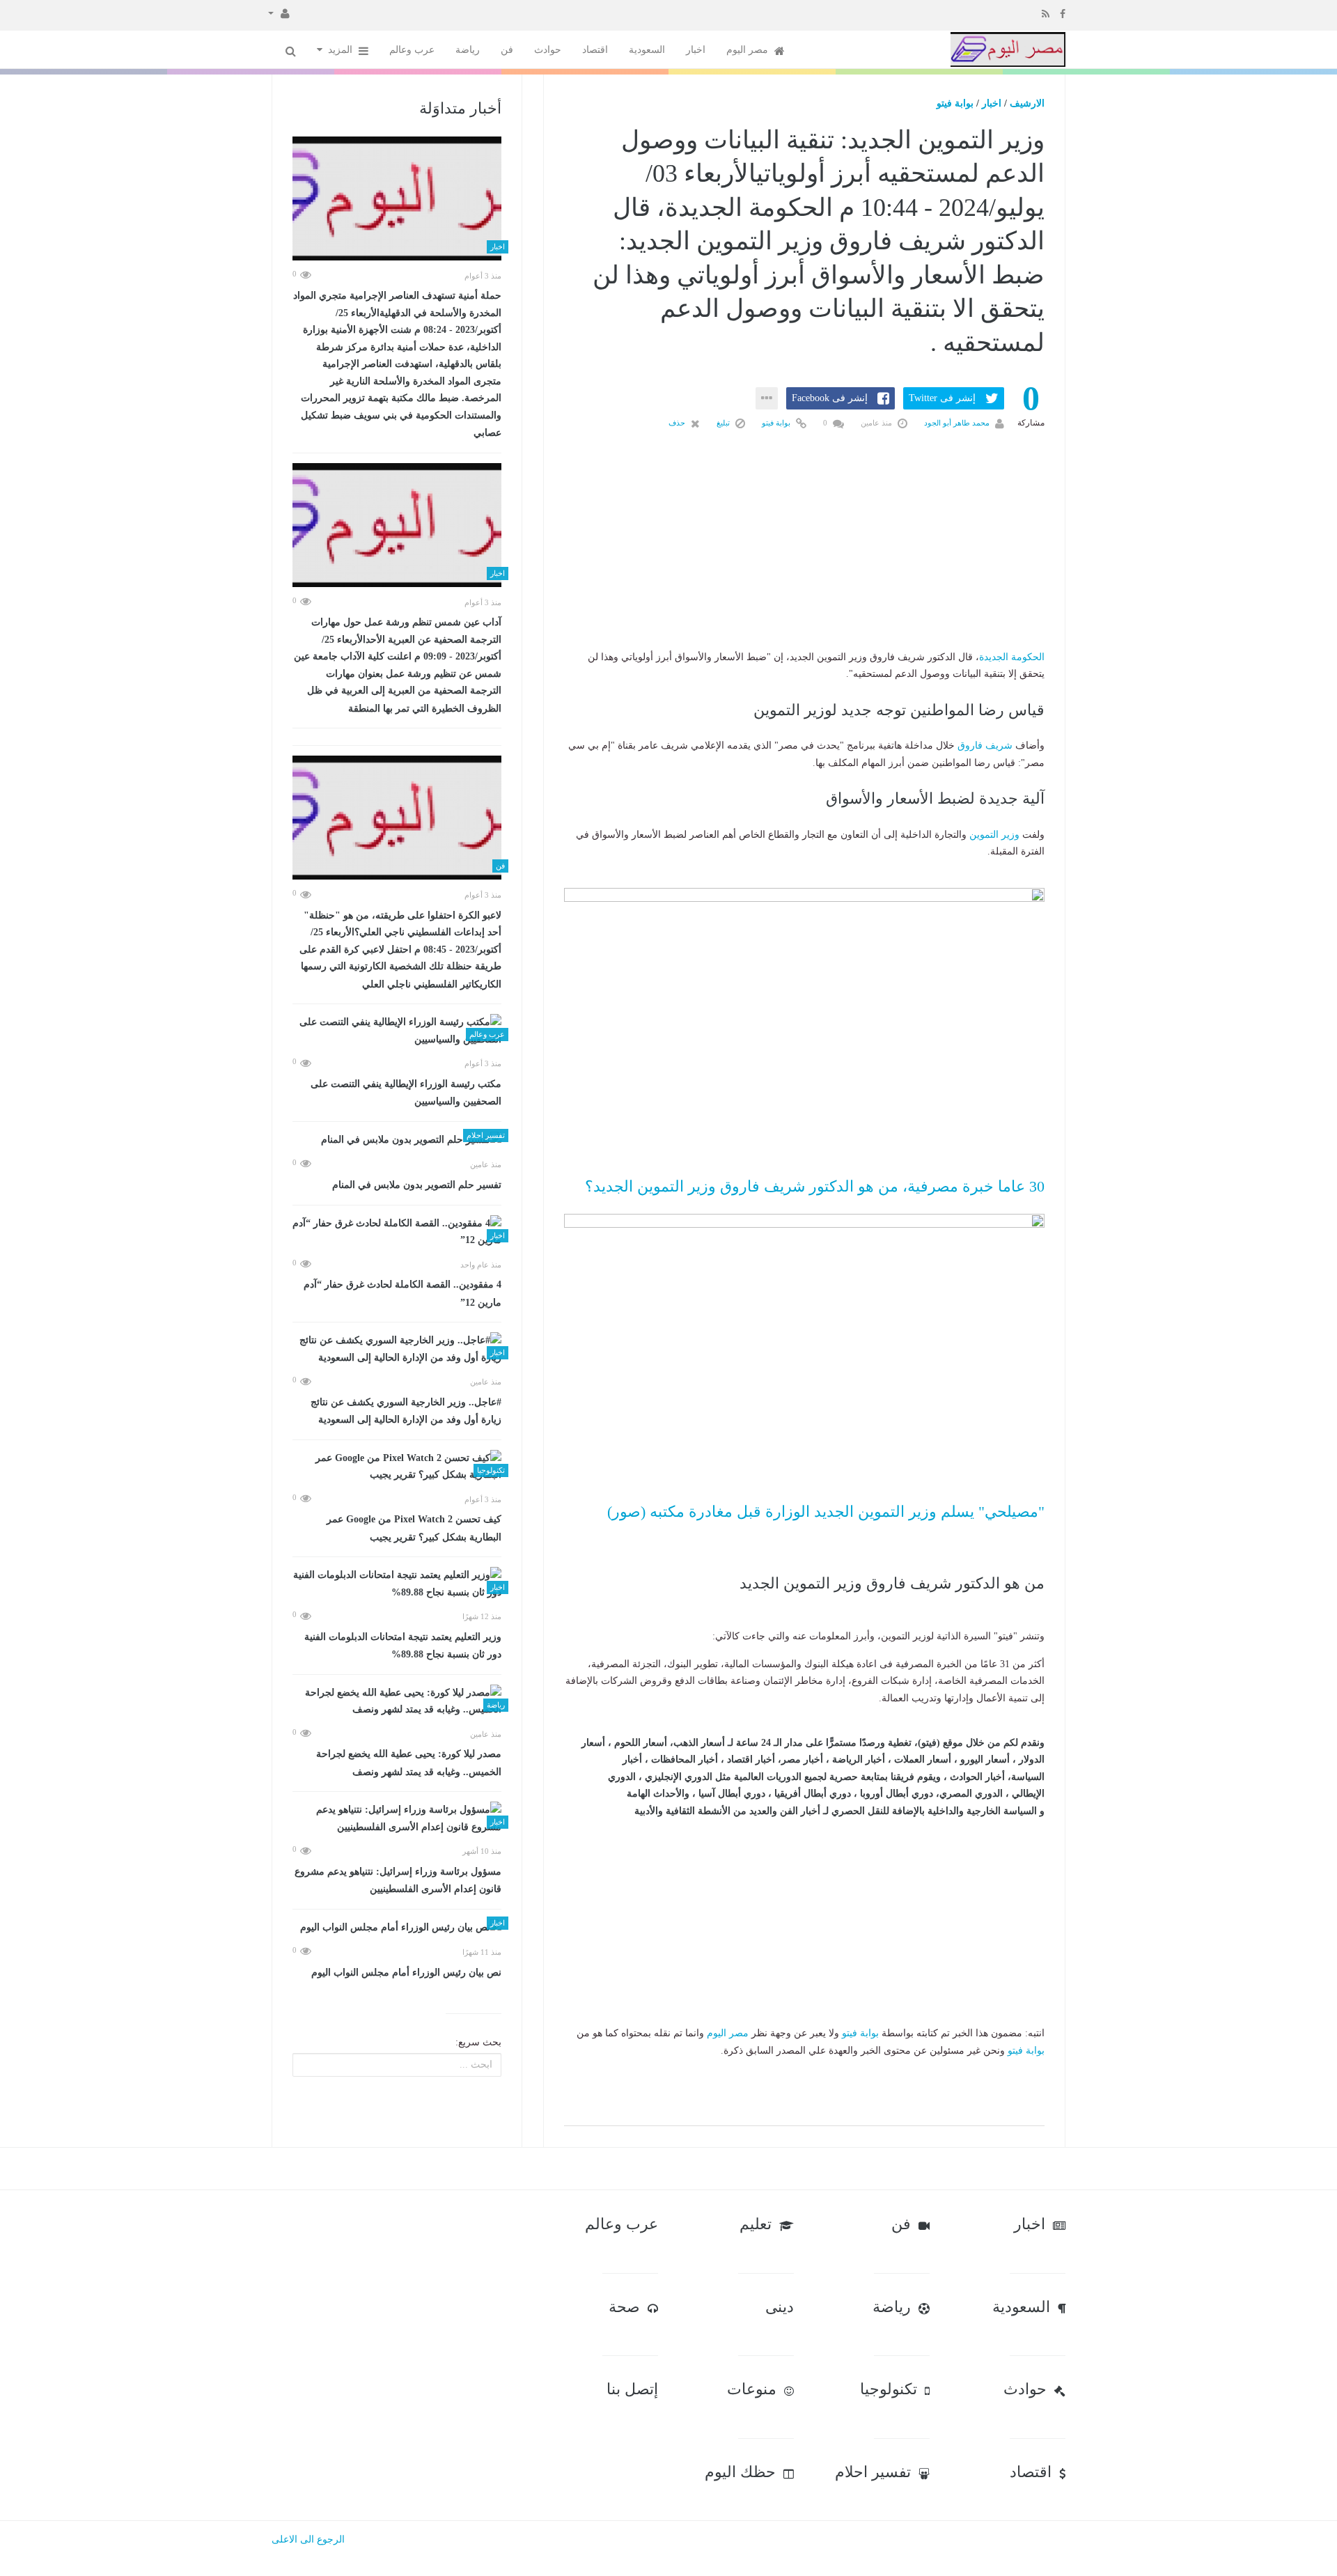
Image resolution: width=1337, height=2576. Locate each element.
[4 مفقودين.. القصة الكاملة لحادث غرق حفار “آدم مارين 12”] (397, 1232)
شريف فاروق (985, 746)
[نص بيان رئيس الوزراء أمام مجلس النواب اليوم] (397, 1928)
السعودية (647, 50)
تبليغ (724, 423)
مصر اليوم (749, 50)
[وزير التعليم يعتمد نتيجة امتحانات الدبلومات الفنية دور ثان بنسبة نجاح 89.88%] (397, 1584)
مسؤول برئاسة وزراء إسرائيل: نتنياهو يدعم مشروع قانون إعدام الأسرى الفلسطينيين (398, 1881)
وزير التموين (994, 835)
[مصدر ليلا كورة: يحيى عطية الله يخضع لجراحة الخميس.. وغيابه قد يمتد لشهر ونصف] (397, 1702)
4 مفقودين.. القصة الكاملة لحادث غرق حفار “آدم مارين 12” (402, 1294)
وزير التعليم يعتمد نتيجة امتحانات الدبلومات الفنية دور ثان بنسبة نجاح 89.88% (403, 1646)
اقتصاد (595, 50)
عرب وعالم (412, 50)
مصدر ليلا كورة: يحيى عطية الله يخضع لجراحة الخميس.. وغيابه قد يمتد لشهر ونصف (409, 1763)
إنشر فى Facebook (830, 398)
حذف (678, 423)
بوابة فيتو (955, 103)
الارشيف (1027, 103)
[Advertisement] (804, 562)
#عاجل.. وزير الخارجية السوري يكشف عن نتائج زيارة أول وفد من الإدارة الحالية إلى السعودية (406, 1411)
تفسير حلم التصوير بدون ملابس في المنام (417, 1185)
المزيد (342, 50)
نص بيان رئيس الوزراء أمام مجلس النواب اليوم (406, 1973)
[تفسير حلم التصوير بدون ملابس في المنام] (397, 1140)
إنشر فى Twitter (942, 398)
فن (507, 50)
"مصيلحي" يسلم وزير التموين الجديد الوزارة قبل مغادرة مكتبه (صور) (826, 1512)
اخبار (696, 50)
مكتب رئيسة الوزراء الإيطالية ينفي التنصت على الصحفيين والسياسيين (406, 1093)
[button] (279, 13)
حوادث (548, 50)
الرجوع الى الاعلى (308, 2539)
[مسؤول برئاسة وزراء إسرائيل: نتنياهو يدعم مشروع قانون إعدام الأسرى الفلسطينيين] (397, 1819)
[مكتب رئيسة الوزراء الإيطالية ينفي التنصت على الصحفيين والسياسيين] (397, 1031)
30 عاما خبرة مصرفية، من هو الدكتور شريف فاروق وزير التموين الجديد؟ (815, 1186)
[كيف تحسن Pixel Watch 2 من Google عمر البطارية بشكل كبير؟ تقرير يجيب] (397, 1467)
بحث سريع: (478, 2042)
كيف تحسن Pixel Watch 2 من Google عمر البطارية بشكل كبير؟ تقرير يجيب (414, 1528)
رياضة (468, 50)
